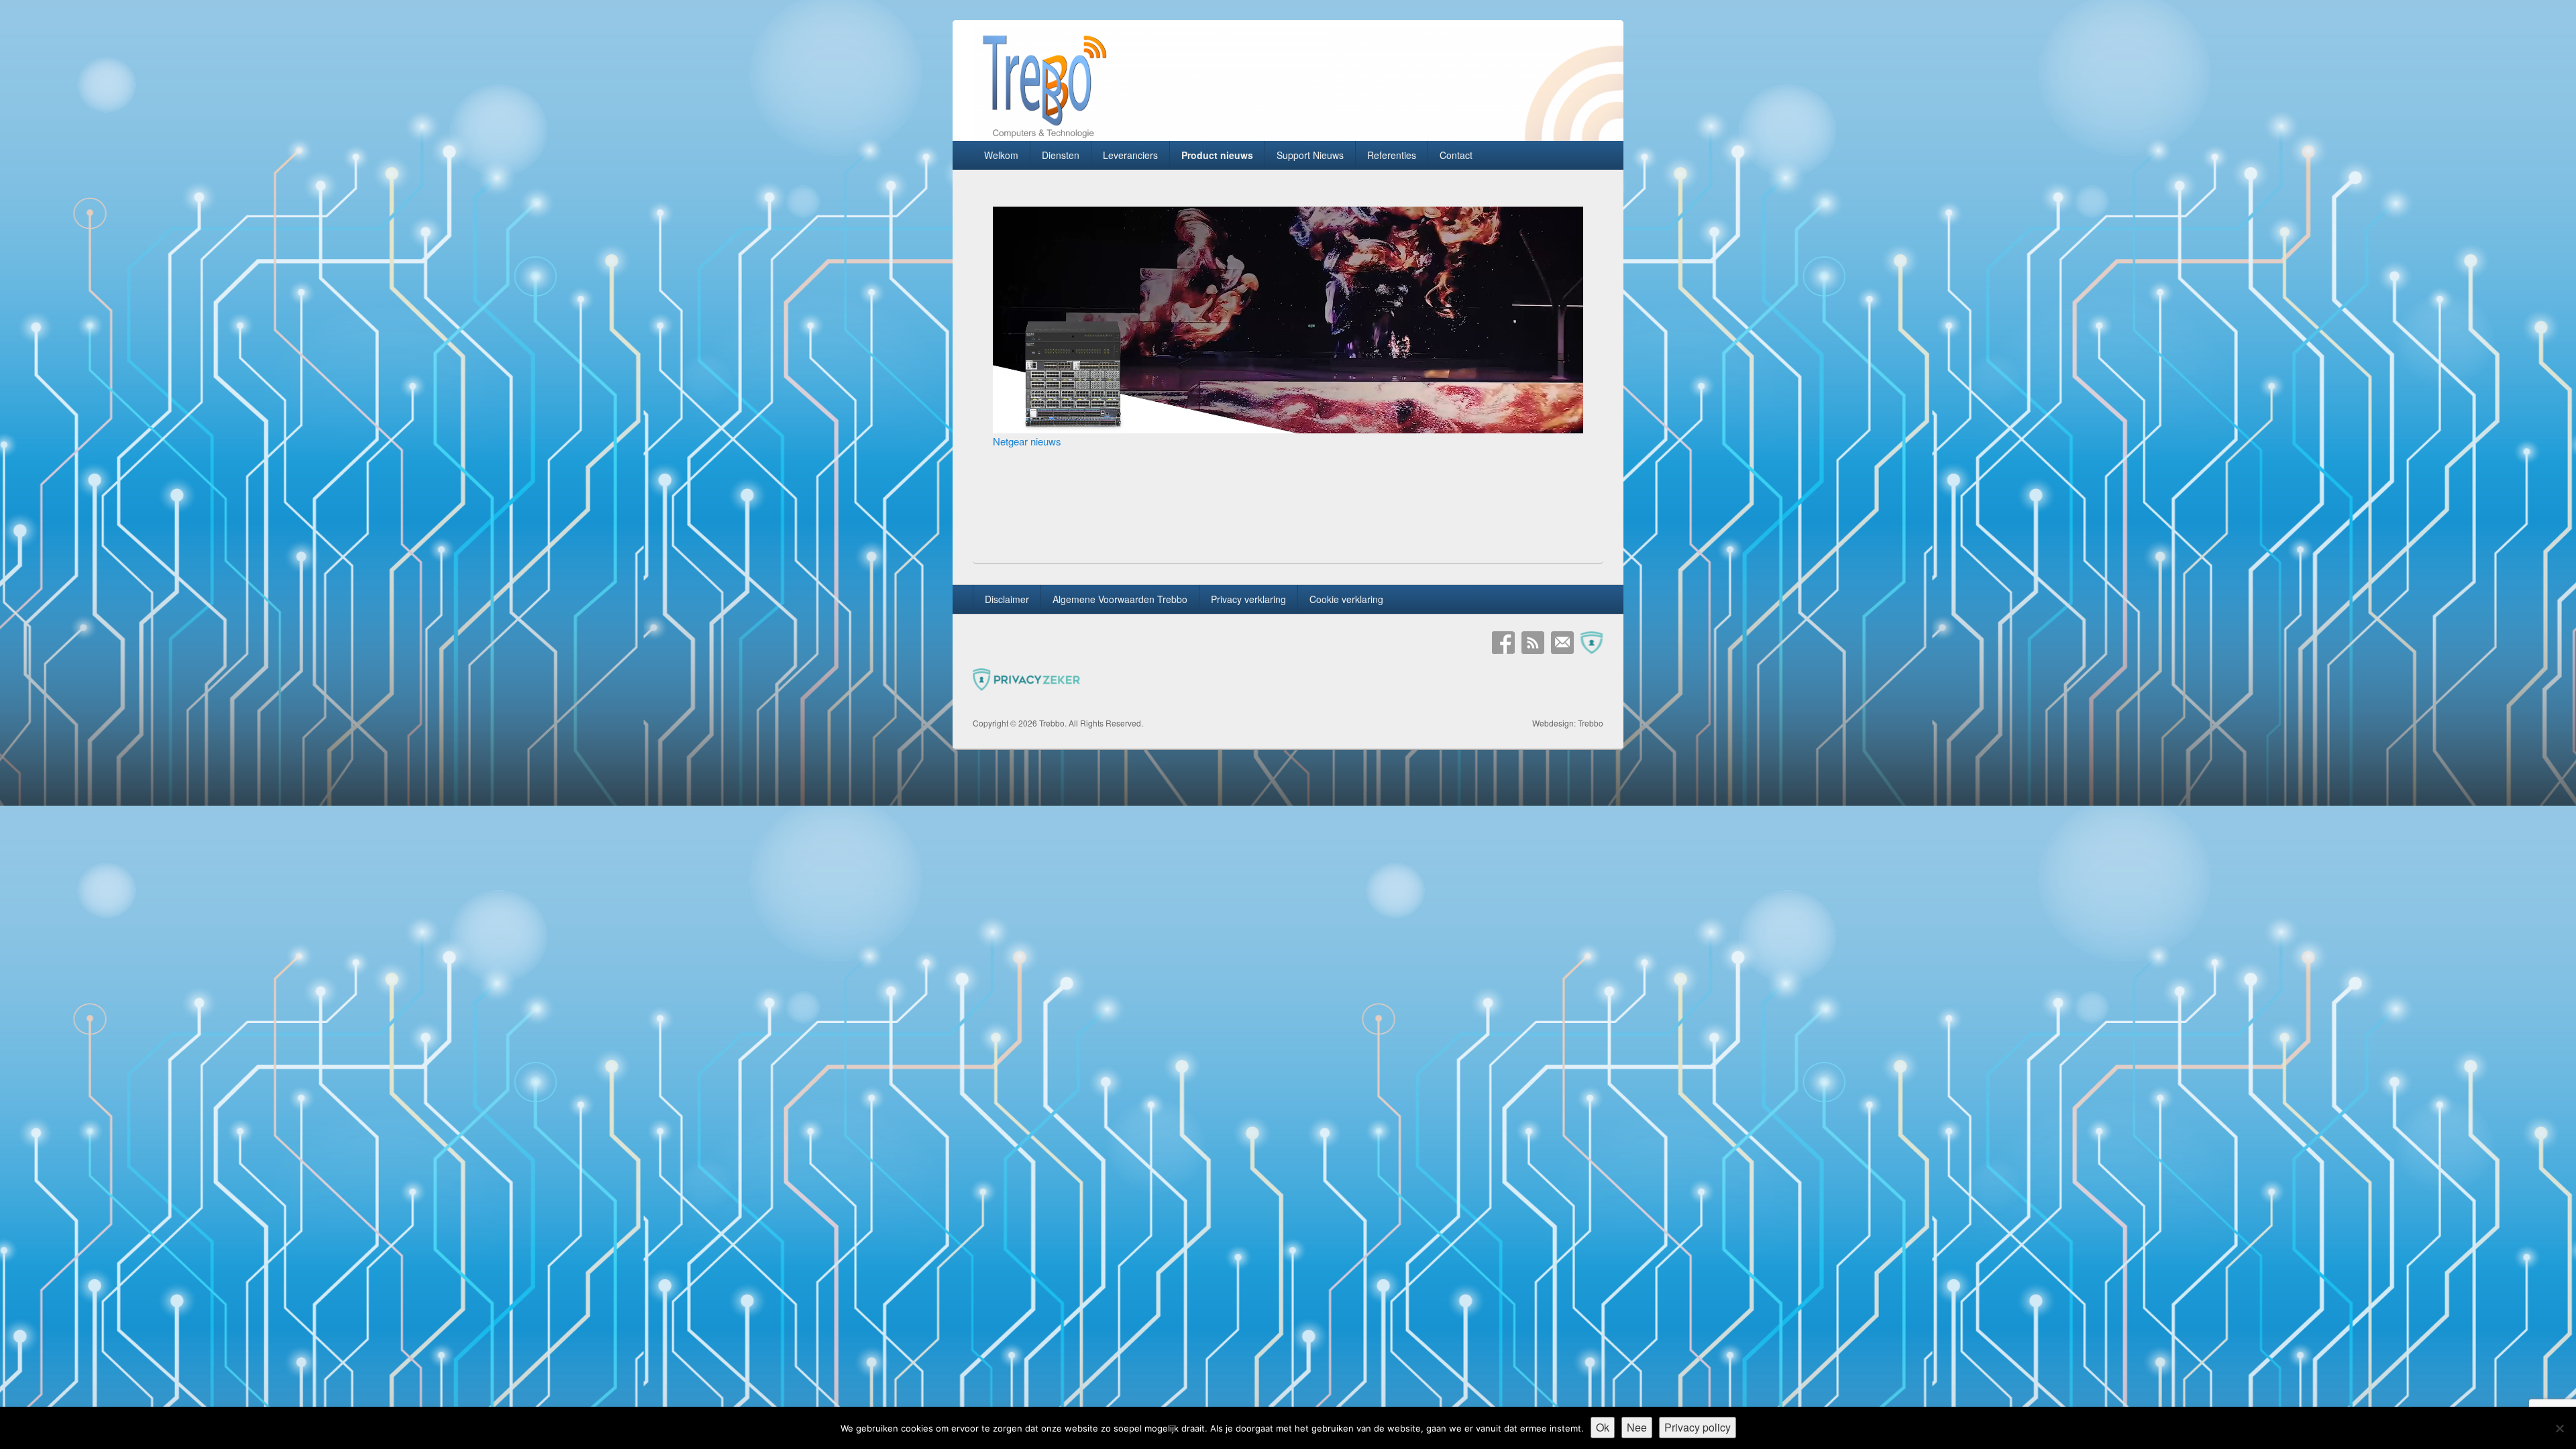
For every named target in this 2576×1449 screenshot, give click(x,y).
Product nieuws (1217, 155)
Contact (1456, 155)
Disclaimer (1007, 599)
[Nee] (2559, 1428)
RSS (1533, 643)
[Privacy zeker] (1592, 643)
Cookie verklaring (1346, 599)
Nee (1637, 1427)
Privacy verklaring (1248, 599)
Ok (1603, 1427)
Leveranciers (1130, 155)
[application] (1288, 320)
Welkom (1001, 155)
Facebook (1503, 643)
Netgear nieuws (1027, 441)
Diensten (1061, 155)
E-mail (1562, 643)
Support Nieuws (1310, 155)
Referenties (1392, 155)
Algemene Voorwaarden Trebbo (1120, 599)
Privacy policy (1698, 1427)
